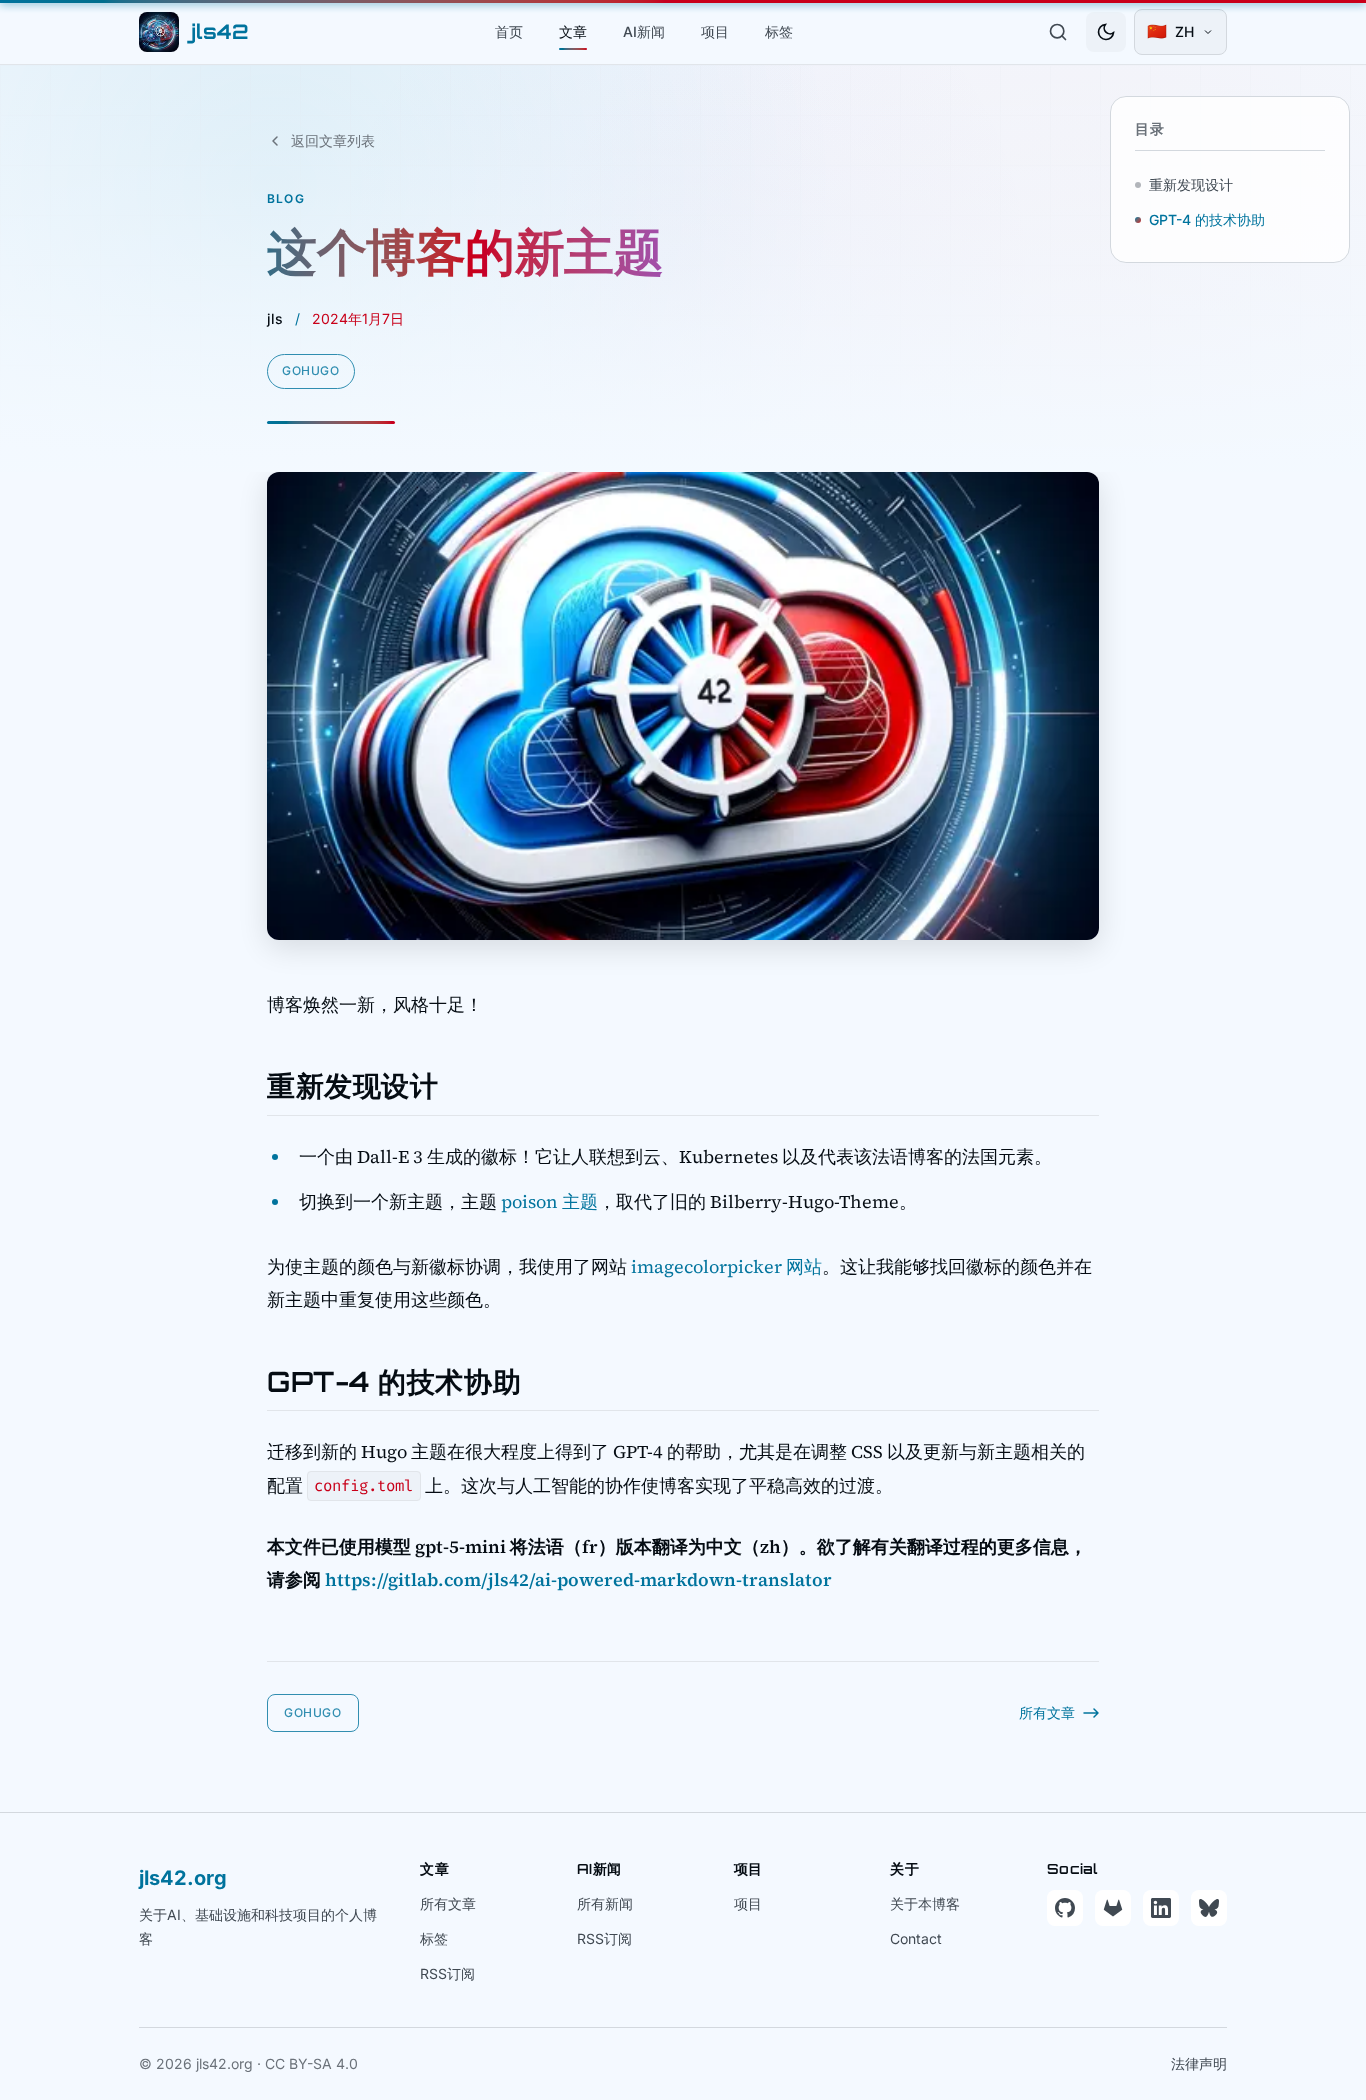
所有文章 (448, 1903)
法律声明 (1199, 2063)
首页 (509, 31)
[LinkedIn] (1161, 1908)
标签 (779, 31)
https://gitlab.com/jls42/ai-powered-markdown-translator (578, 1579)
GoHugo (311, 370)
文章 (573, 31)
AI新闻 (644, 31)
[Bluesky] (1209, 1908)
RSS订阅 (447, 1973)
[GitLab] (1113, 1908)
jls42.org (183, 1878)
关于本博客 (925, 1903)
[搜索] (1058, 32)
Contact (916, 1938)
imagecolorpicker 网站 (726, 1266)
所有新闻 (605, 1903)
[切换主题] (1106, 32)
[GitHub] (1065, 1908)
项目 (715, 31)
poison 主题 (549, 1201)
